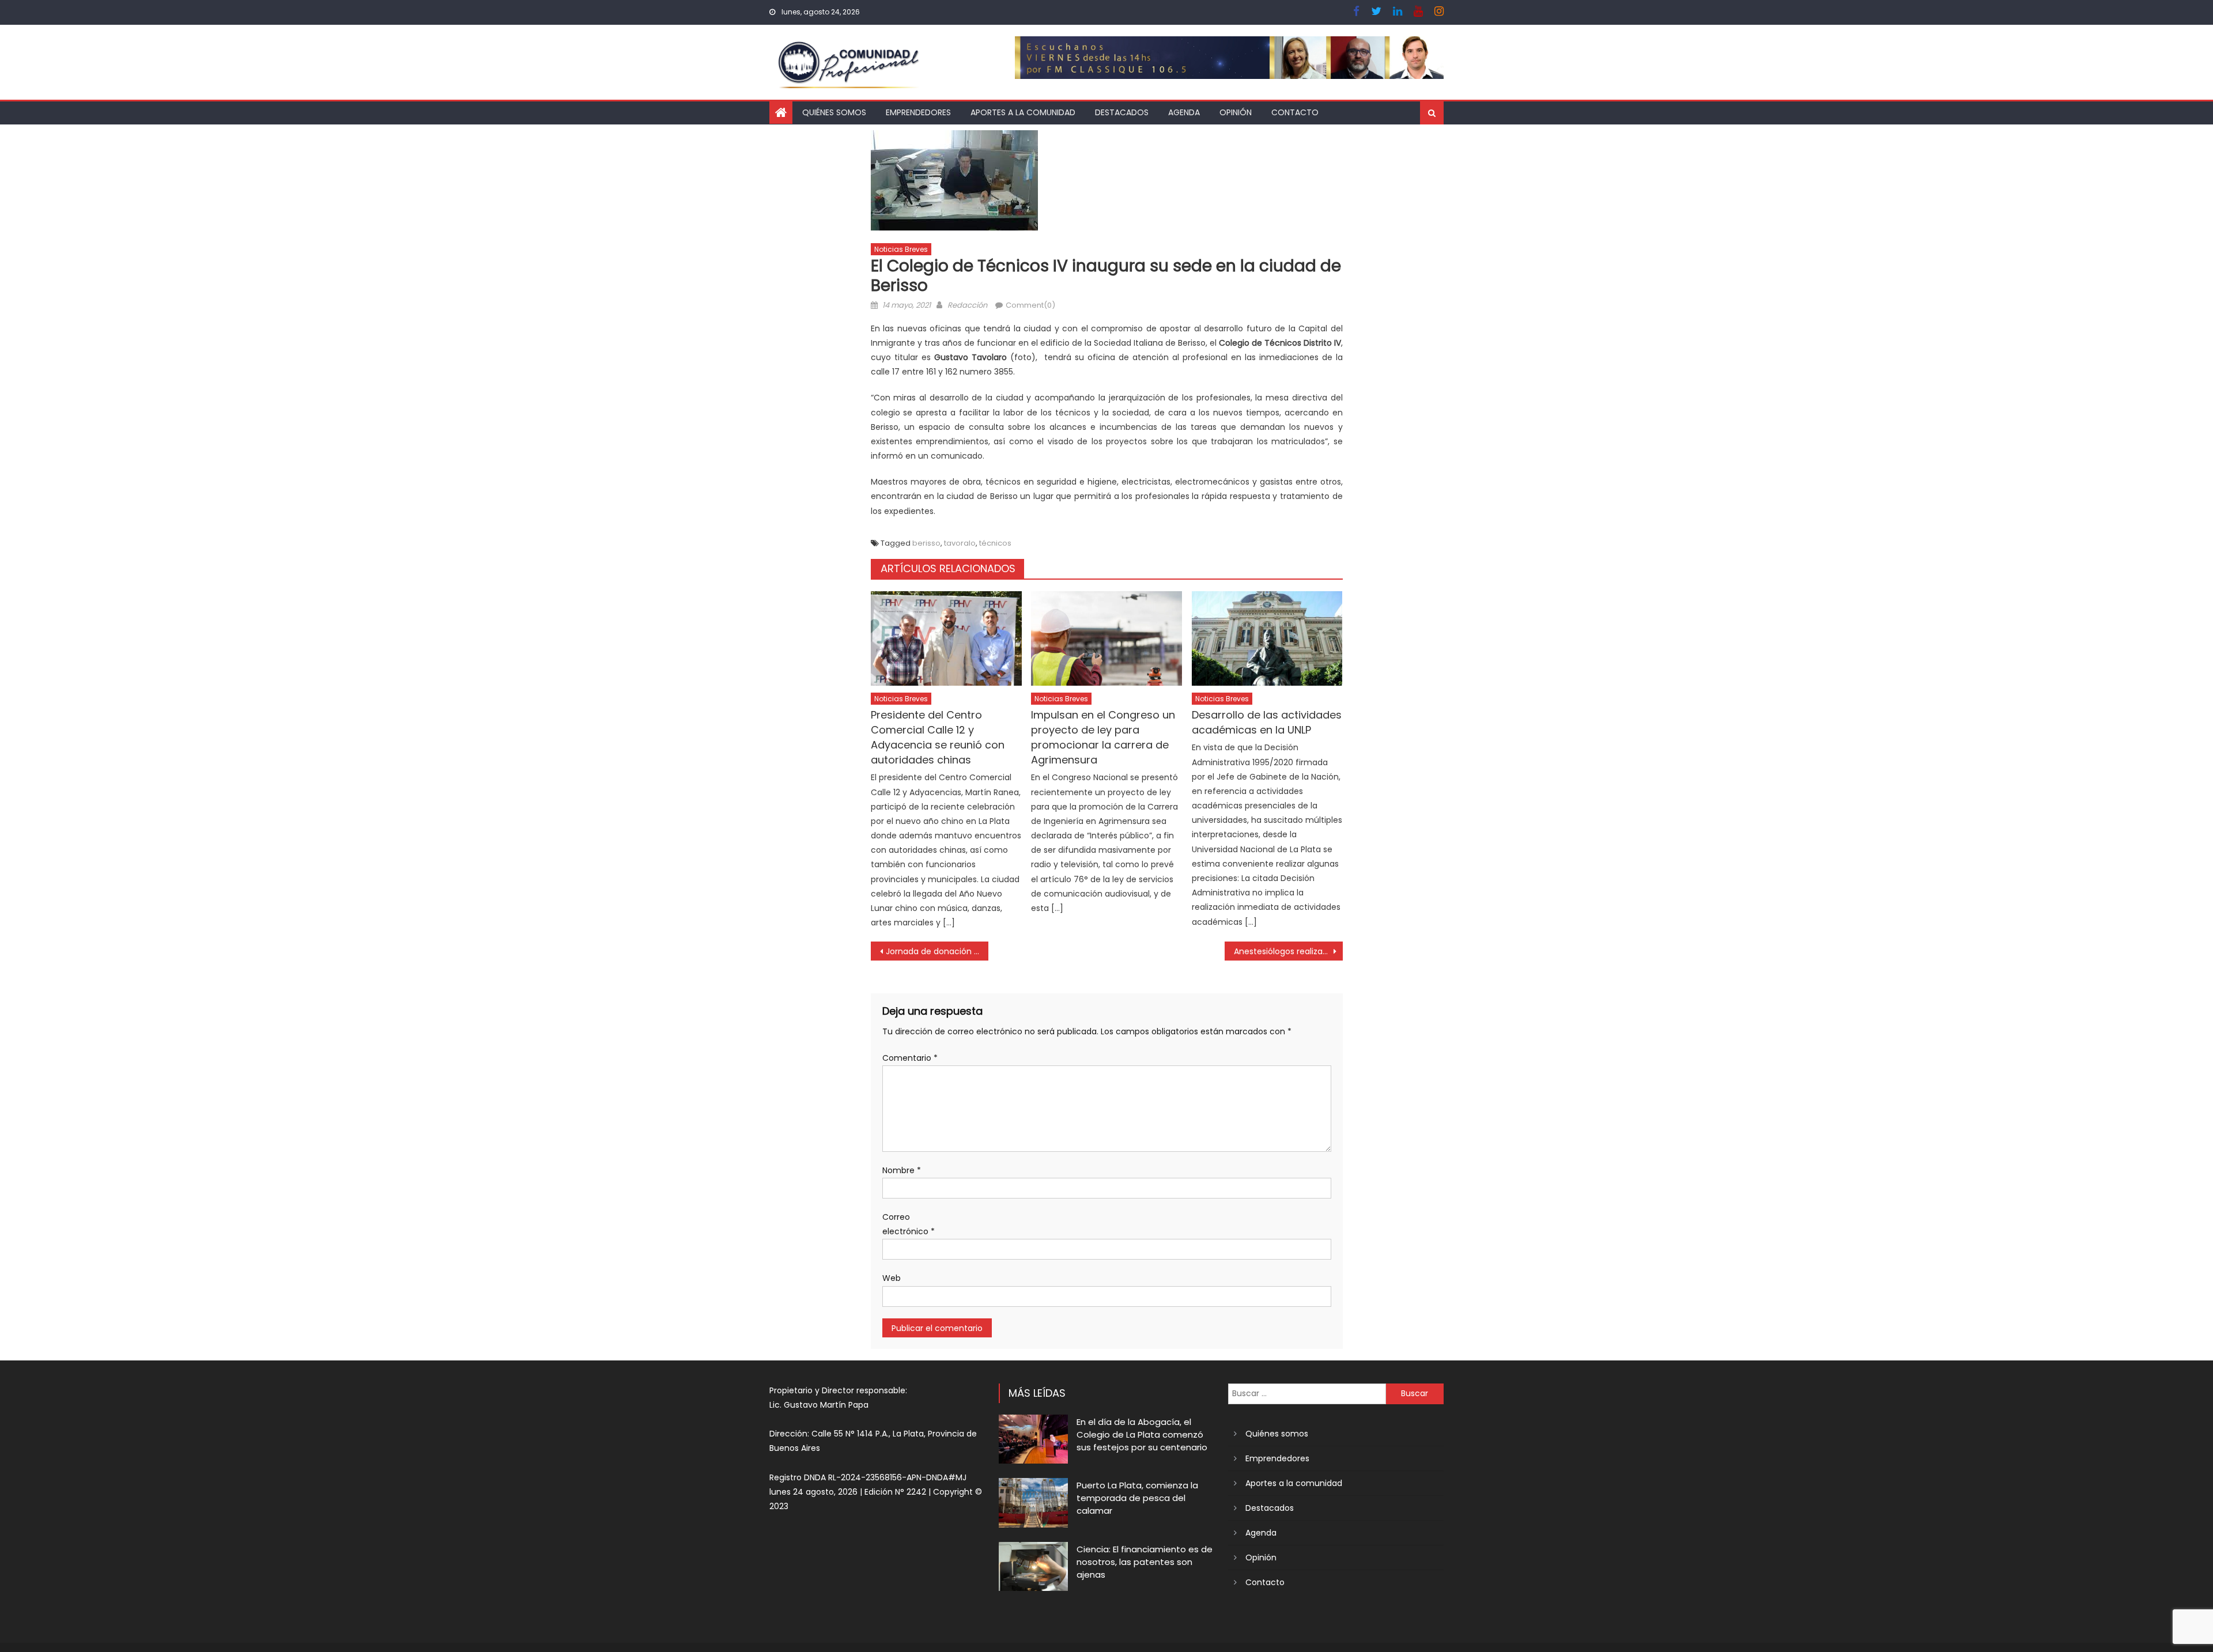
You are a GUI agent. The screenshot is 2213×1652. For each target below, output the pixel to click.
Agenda (1184, 112)
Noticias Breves (901, 249)
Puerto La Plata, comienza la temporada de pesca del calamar (1137, 1498)
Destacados (1122, 112)
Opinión (1236, 112)
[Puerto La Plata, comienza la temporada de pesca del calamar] (1033, 1502)
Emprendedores (918, 112)
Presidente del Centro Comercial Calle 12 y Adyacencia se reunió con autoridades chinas (938, 737)
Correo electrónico (909, 1224)
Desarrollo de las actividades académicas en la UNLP (1267, 722)
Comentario (910, 1058)
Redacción (967, 305)
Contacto (1295, 112)
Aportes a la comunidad (1023, 112)
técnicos (995, 543)
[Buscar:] (1307, 1393)
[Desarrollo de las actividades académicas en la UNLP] (1267, 638)
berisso (926, 543)
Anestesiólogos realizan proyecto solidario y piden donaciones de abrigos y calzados (1288, 951)
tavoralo (960, 543)
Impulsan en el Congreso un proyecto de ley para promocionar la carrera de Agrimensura (1103, 737)
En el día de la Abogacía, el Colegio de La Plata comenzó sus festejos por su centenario (1142, 1434)
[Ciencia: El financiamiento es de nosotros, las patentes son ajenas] (1033, 1566)
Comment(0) (1030, 305)
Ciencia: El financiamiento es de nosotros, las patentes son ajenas (1145, 1562)
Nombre (902, 1170)
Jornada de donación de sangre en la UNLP (937, 951)
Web (892, 1278)
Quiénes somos (834, 112)
